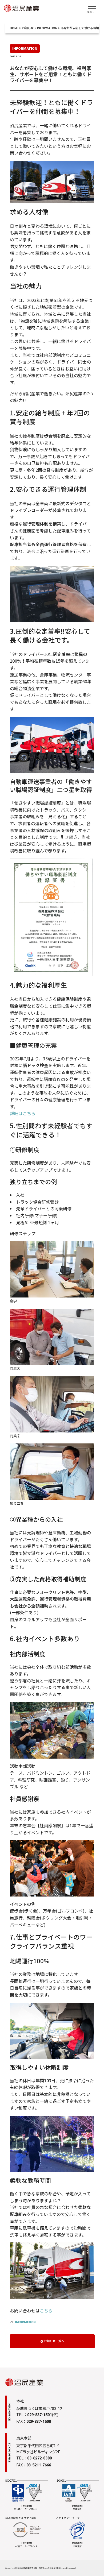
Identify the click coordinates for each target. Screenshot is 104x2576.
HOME (14, 28)
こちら (46, 2311)
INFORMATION (25, 2322)
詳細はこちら (23, 1113)
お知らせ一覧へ (54, 2341)
